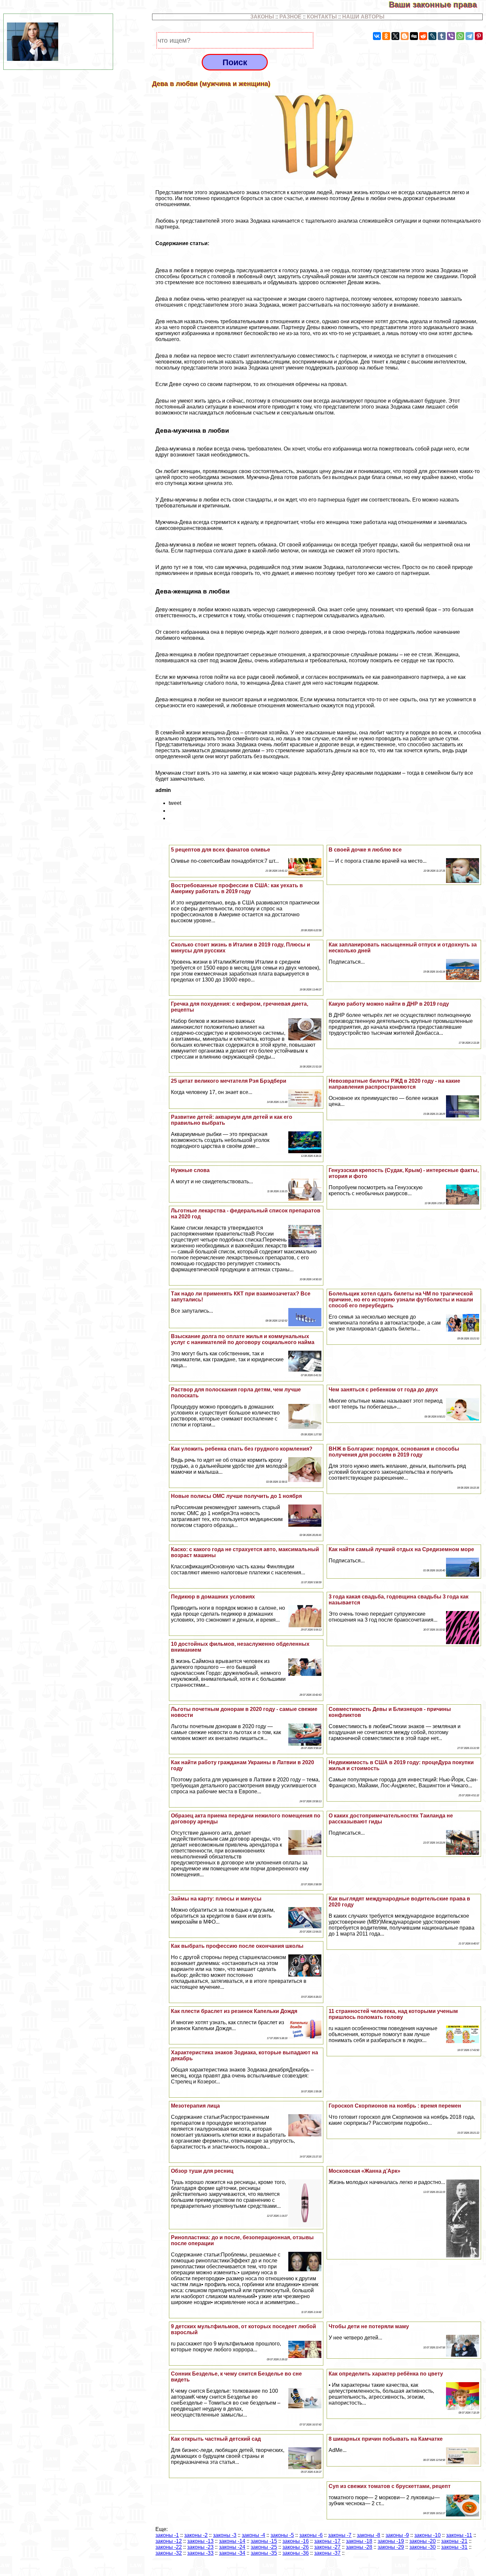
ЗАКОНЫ (262, 17)
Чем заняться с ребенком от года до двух (383, 1390)
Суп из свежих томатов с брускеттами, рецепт (390, 2486)
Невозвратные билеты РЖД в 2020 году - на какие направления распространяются (394, 1084)
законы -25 (264, 2547)
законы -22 (169, 2547)
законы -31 (454, 2547)
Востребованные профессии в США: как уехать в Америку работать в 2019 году (237, 888)
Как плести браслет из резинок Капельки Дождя (234, 2011)
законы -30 (423, 2547)
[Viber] (451, 36)
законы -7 (340, 2535)
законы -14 (232, 2541)
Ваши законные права (437, 4)
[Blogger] (405, 36)
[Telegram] (469, 36)
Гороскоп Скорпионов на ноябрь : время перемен (395, 2106)
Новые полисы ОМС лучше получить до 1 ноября (236, 1496)
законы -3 (225, 2535)
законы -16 (296, 2541)
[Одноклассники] (386, 36)
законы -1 (167, 2535)
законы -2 (196, 2535)
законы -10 (427, 2535)
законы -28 (359, 2547)
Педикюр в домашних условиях (213, 1597)
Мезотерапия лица (195, 2106)
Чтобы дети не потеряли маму (369, 2326)
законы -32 (169, 2553)
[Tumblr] (442, 36)
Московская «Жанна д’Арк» (364, 2171)
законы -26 (296, 2547)
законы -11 (459, 2535)
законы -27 (327, 2547)
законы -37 (327, 2553)
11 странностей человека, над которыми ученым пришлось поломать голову (393, 2014)
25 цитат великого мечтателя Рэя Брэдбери (229, 1081)
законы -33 (200, 2553)
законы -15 (264, 2541)
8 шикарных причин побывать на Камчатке (386, 2439)
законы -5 (282, 2535)
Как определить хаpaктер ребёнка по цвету (386, 2374)
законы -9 (397, 2535)
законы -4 (253, 2535)
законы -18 (359, 2541)
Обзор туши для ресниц (202, 2171)
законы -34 (232, 2553)
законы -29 (391, 2547)
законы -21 (454, 2541)
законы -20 (423, 2541)
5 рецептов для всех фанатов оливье (221, 850)
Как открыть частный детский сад (216, 2439)
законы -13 (200, 2541)
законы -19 (391, 2541)
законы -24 (232, 2547)
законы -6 (311, 2535)
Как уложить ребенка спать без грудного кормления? (242, 1449)
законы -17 (327, 2541)
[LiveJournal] (432, 36)
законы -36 (296, 2553)
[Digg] (414, 36)
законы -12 (169, 2541)
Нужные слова (190, 1170)
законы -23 (200, 2547)
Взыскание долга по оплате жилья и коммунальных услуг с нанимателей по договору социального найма (243, 1339)
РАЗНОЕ (290, 17)
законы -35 (264, 2553)
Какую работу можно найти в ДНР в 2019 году (389, 1004)
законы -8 (368, 2535)
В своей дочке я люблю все (365, 850)
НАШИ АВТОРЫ (363, 17)
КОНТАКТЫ (322, 17)
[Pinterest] (479, 36)
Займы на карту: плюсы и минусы (216, 1899)
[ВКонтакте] (377, 36)
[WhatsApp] (460, 36)
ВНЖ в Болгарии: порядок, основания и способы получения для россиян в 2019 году (394, 1452)
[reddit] (423, 36)
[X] (395, 36)
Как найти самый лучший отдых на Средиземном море (401, 1549)
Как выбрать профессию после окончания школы (237, 1946)
